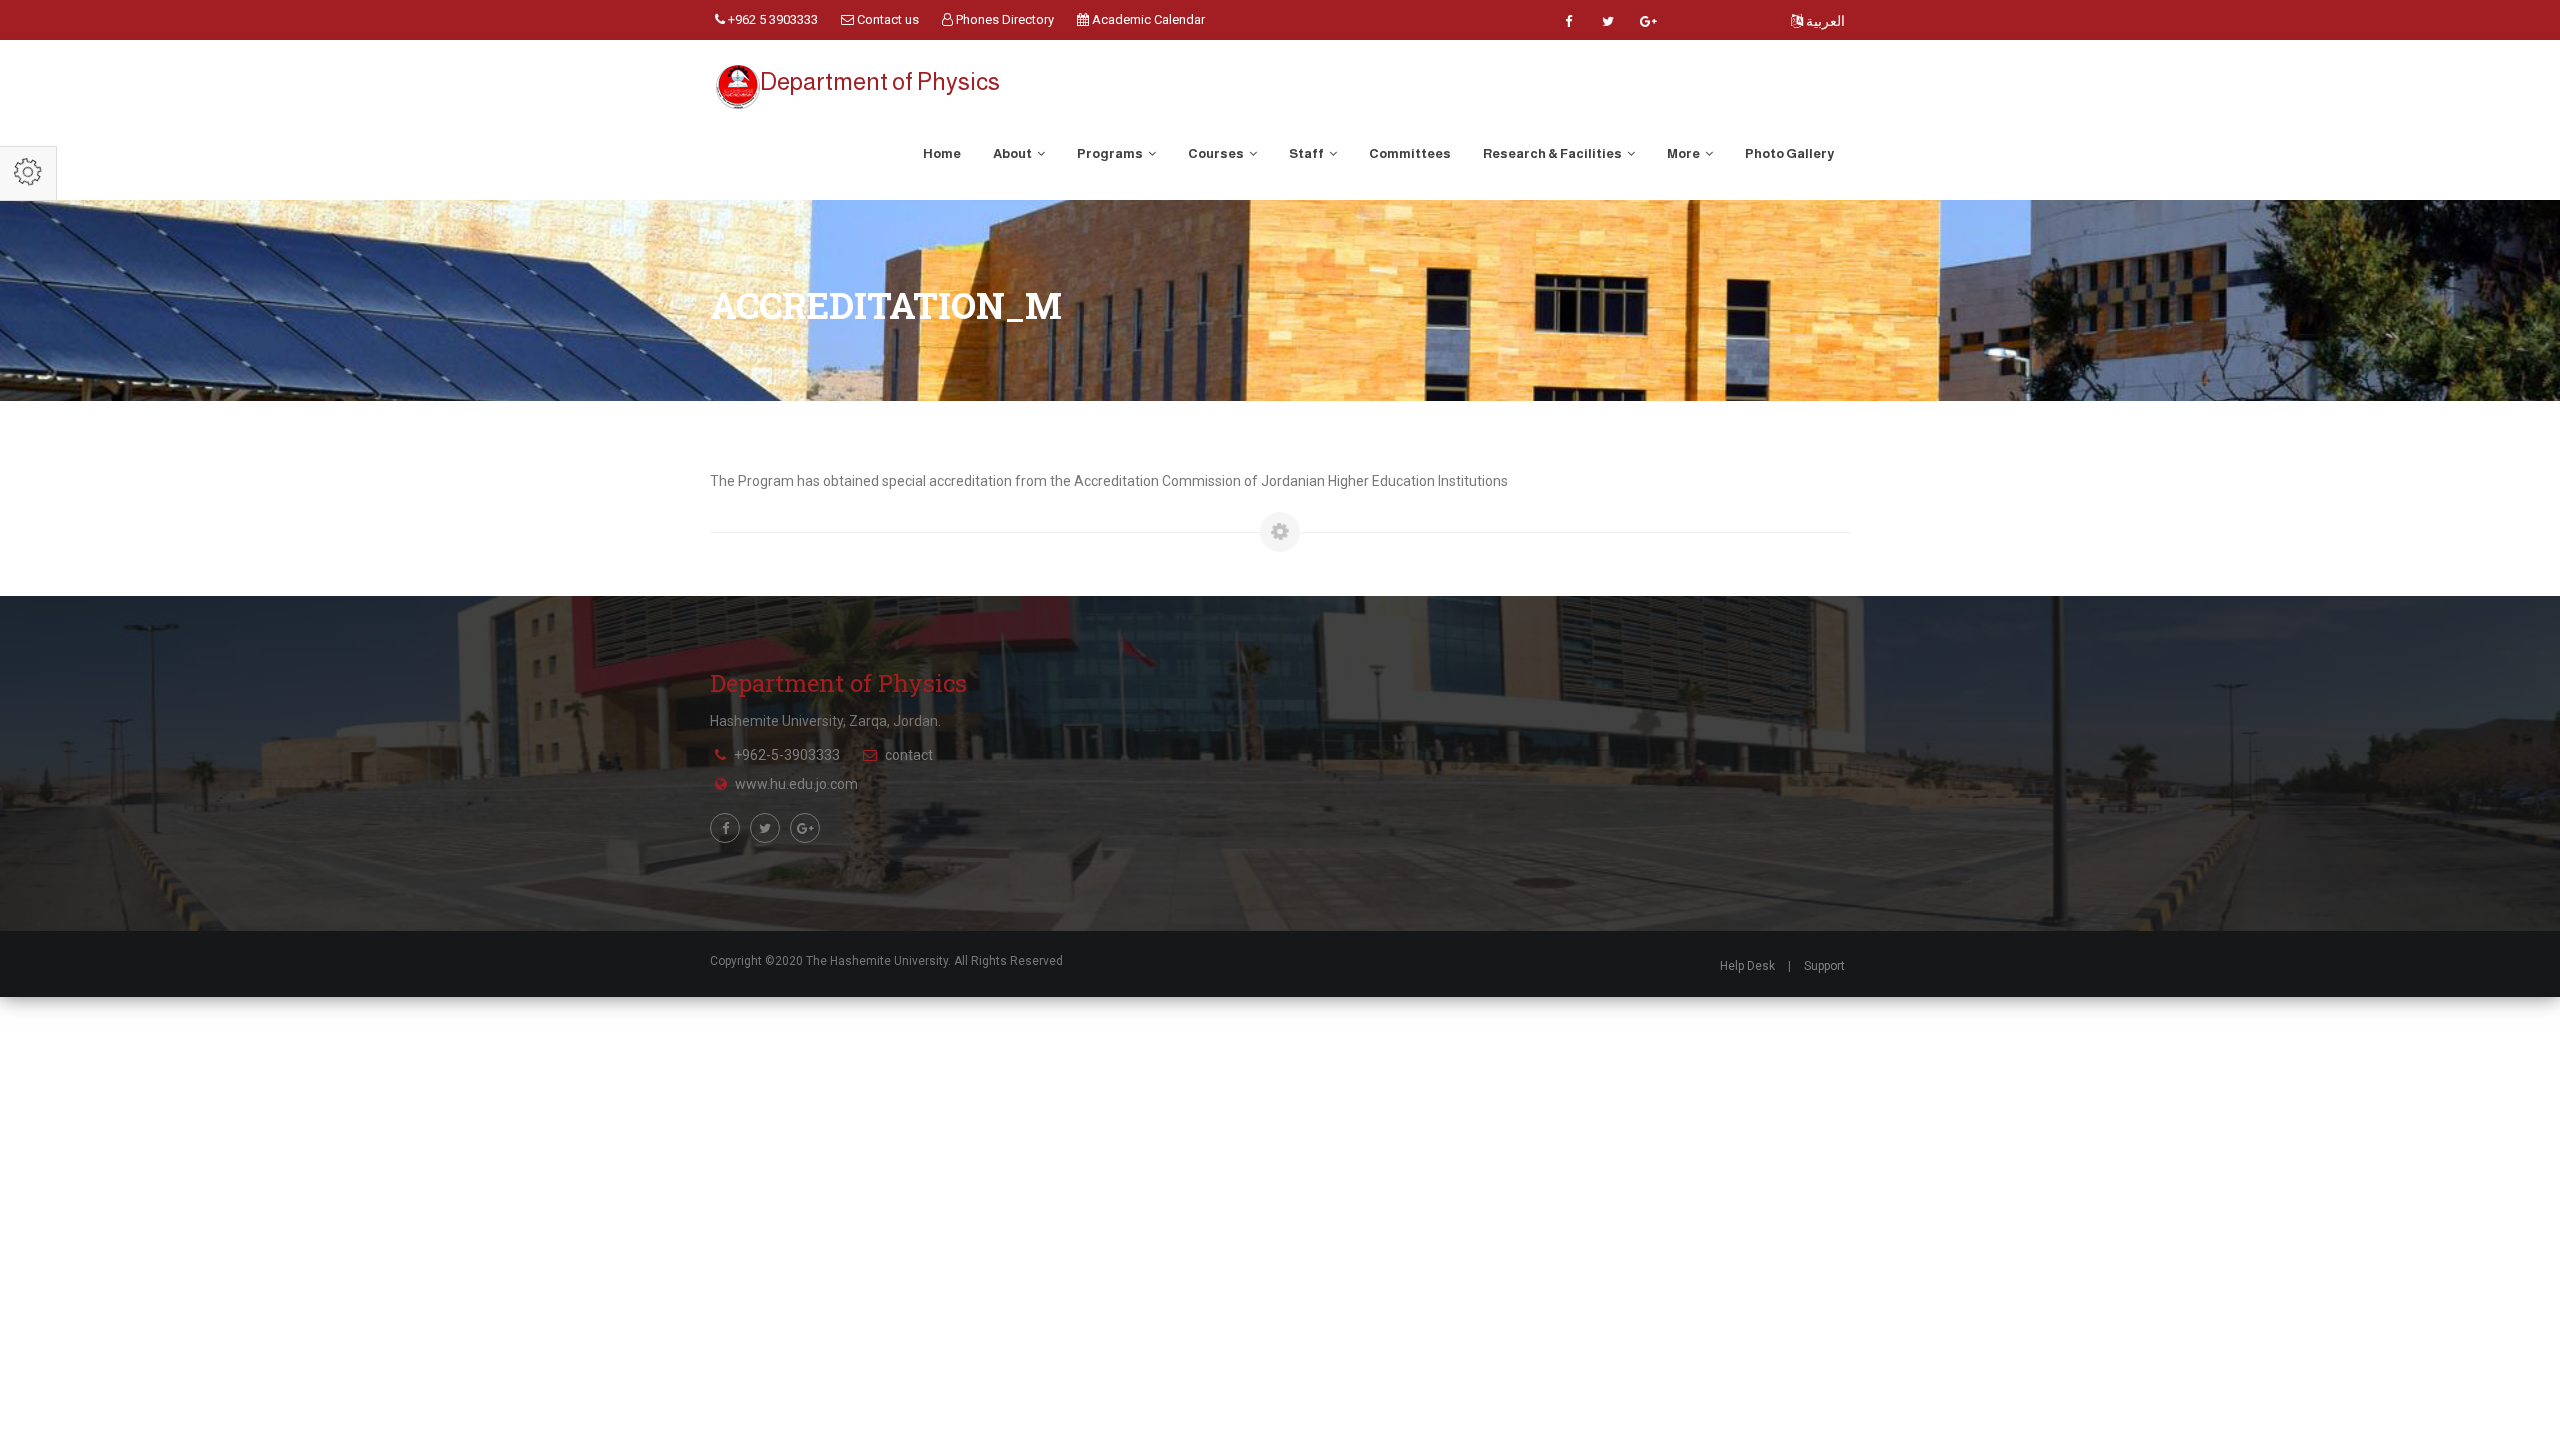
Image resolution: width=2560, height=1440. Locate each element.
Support (1824, 966)
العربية (1824, 21)
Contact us (886, 19)
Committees (1410, 153)
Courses (1217, 153)
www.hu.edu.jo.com (796, 784)
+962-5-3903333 (787, 755)
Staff (1307, 153)
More (1684, 153)
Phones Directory (1003, 19)
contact (909, 755)
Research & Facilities (1553, 153)
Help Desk (1747, 966)
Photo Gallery (1789, 153)
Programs (1111, 153)
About (1013, 153)
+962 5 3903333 (771, 19)
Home (942, 153)
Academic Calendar (1147, 19)
